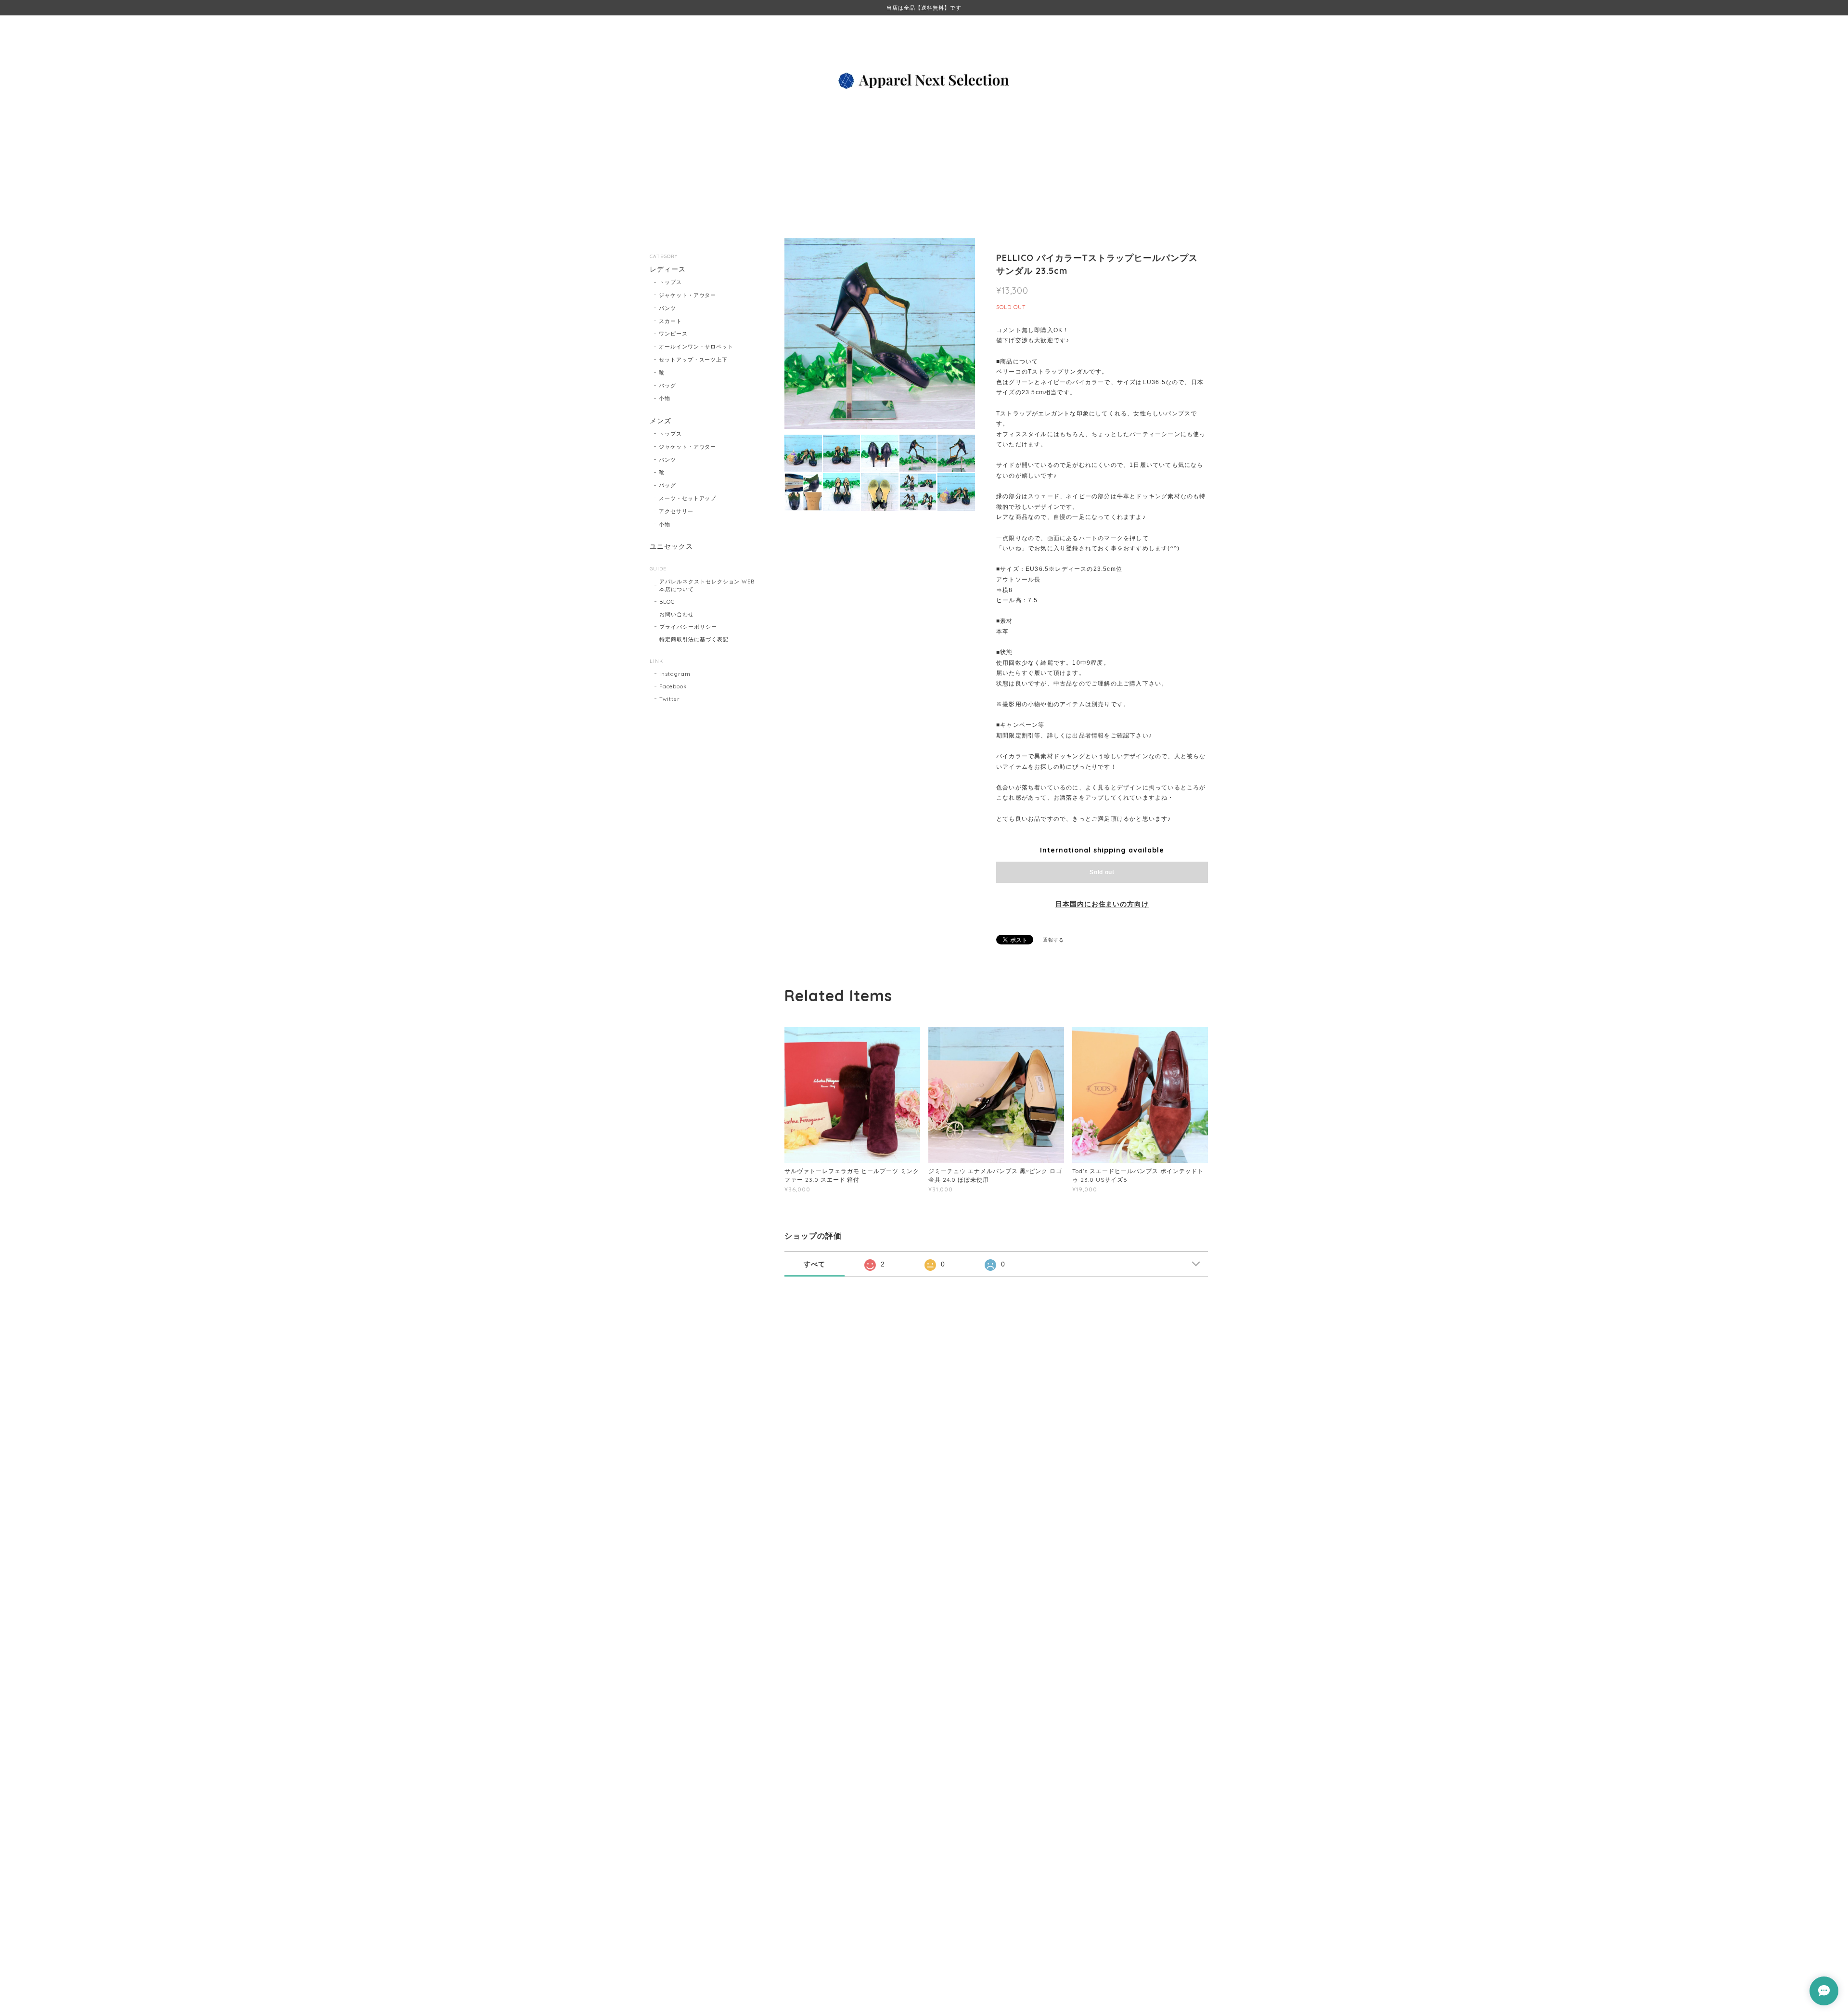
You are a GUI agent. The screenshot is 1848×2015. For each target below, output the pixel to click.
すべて (815, 1264)
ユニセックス (671, 547)
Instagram (675, 674)
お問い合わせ (677, 614)
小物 (665, 398)
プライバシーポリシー (688, 627)
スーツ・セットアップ (688, 498)
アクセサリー (676, 511)
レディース (668, 269)
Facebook (673, 686)
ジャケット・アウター (688, 295)
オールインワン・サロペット (696, 347)
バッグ (667, 386)
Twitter (670, 699)
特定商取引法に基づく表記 (694, 639)
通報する (1053, 940)
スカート (670, 321)
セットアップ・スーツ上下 (693, 360)
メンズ (661, 421)
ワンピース (673, 334)
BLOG (667, 602)
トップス (670, 282)
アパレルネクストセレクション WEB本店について (707, 585)
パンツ (667, 308)
